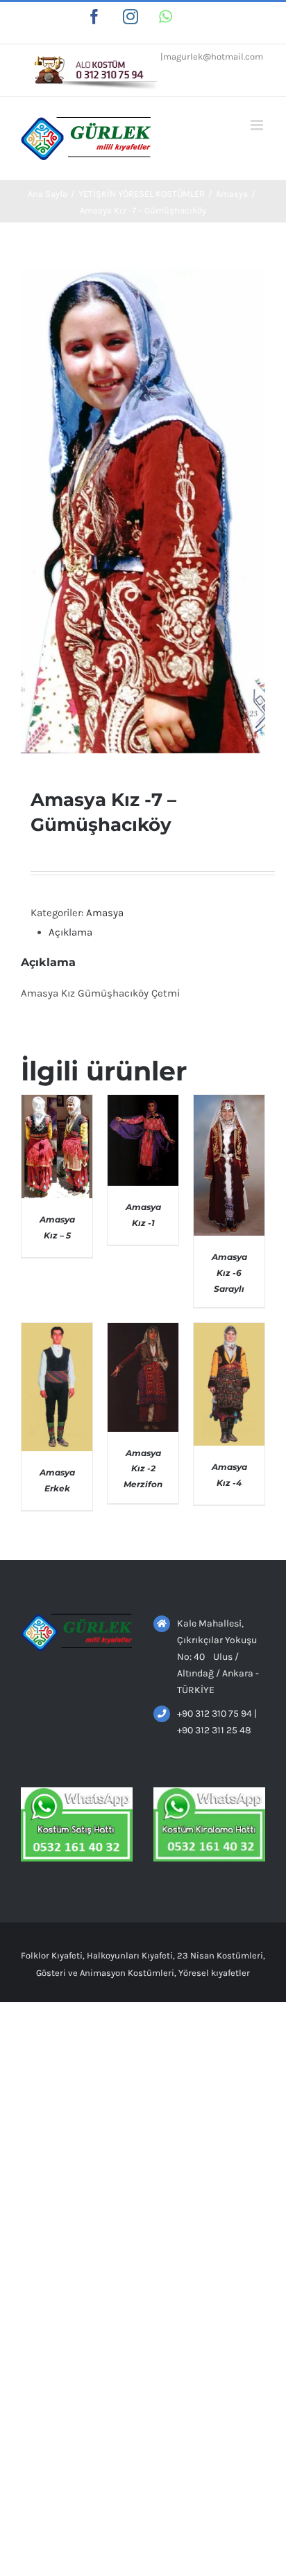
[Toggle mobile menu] (258, 125)
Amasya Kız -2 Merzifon (143, 1469)
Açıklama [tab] (70, 932)
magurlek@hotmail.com (213, 56)
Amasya (105, 913)
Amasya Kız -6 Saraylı (229, 1272)
